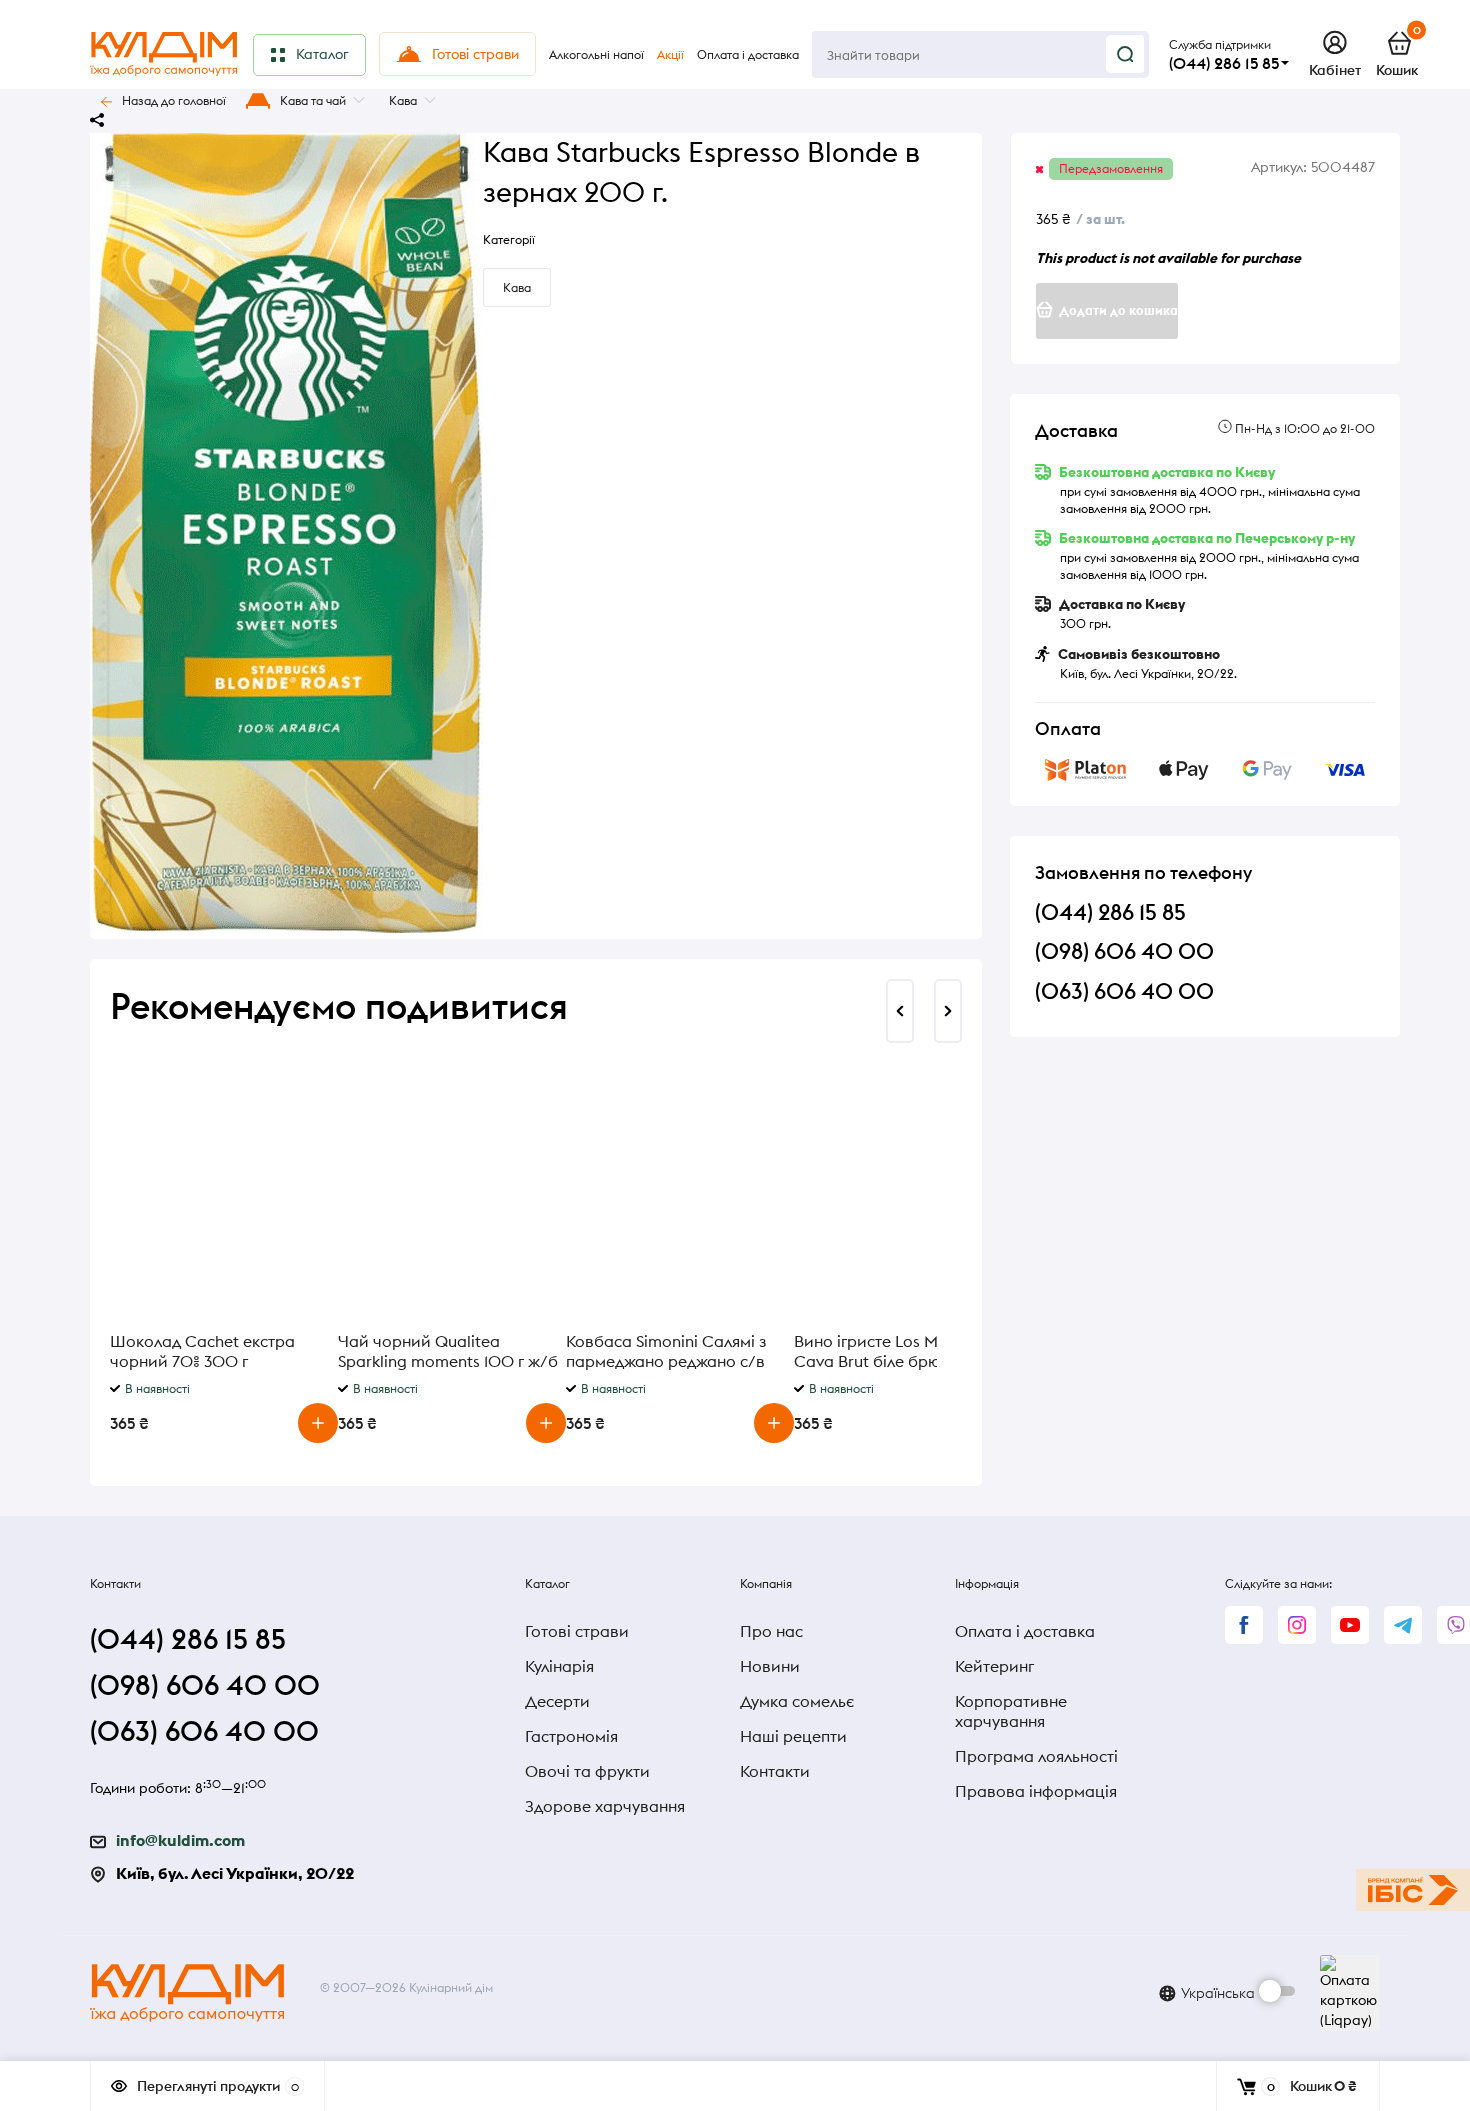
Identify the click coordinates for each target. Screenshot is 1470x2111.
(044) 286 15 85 (1224, 63)
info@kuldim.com (180, 1840)
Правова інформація (1036, 1791)
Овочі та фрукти (587, 1771)
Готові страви (577, 1631)
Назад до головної (174, 100)
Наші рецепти (793, 1736)
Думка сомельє (797, 1701)
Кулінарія (559, 1666)
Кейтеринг (994, 1666)
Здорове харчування (605, 1806)
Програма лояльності (1036, 1756)
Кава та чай (313, 100)
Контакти (775, 1771)
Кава (403, 100)
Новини (770, 1666)
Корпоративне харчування (1011, 1711)
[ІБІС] (1413, 1890)
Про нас (771, 1631)
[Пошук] (1125, 54)
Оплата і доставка (1025, 1631)
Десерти (557, 1701)
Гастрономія (571, 1736)
